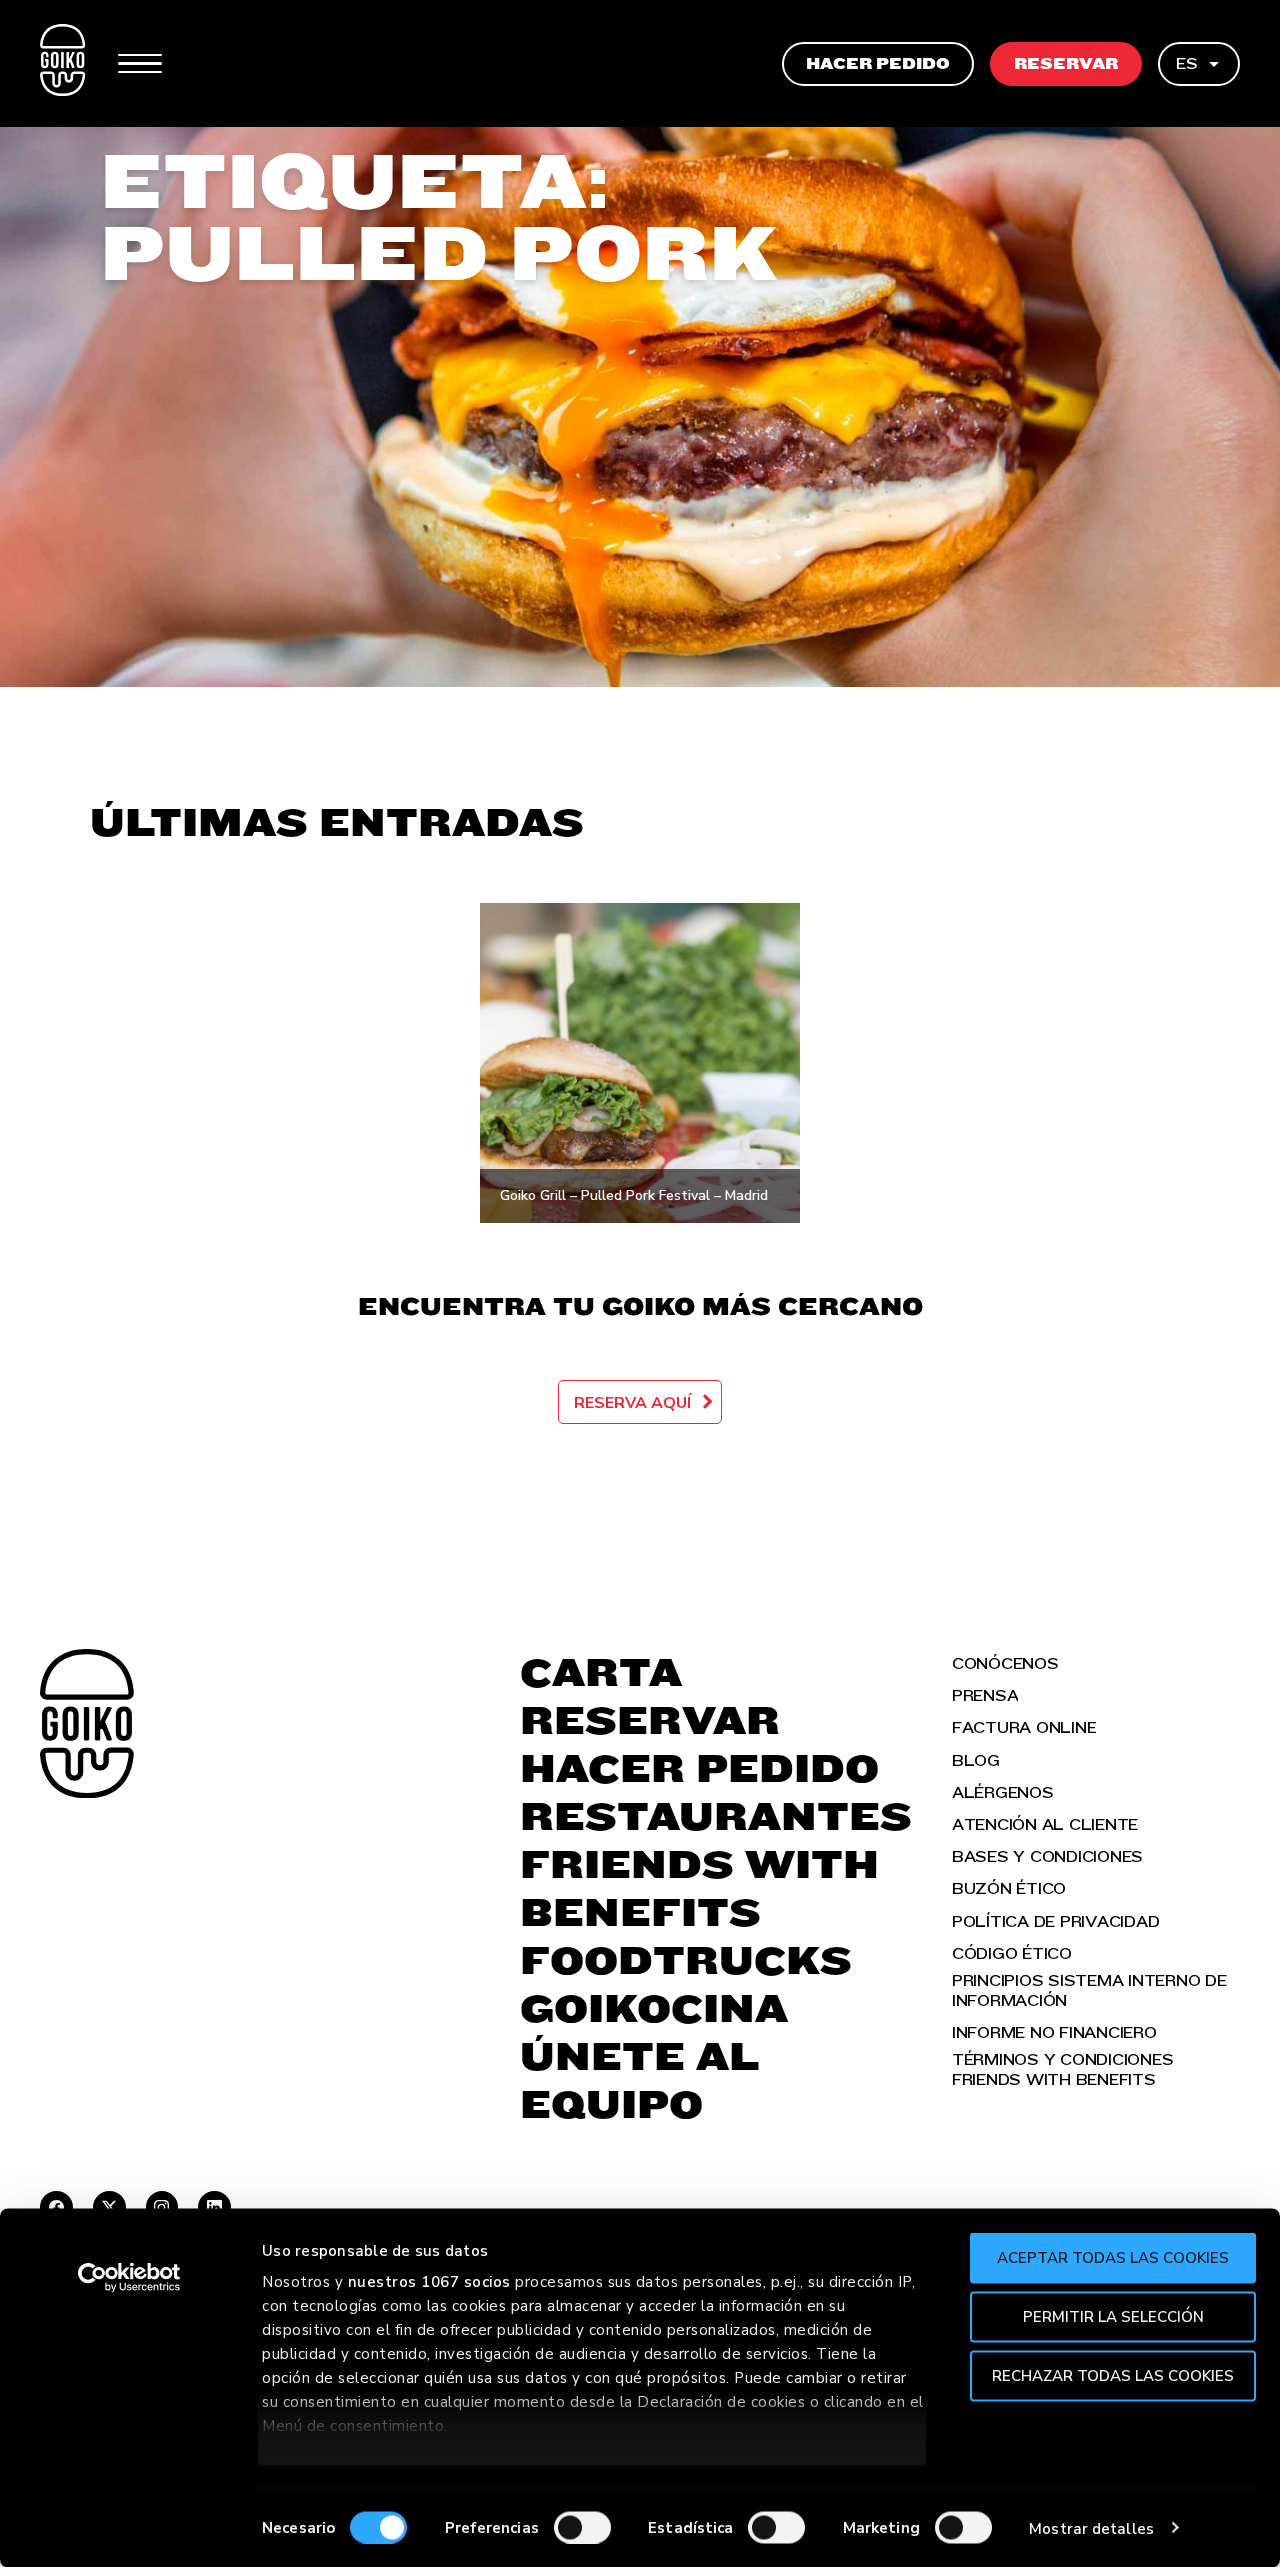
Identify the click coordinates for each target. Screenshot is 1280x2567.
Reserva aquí (632, 1403)
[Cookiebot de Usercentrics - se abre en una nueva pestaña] (129, 2278)
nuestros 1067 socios (429, 2282)
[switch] (582, 2527)
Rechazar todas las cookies (1113, 2375)
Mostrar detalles (1091, 2528)
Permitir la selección (1113, 2316)
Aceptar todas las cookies (1113, 2258)
